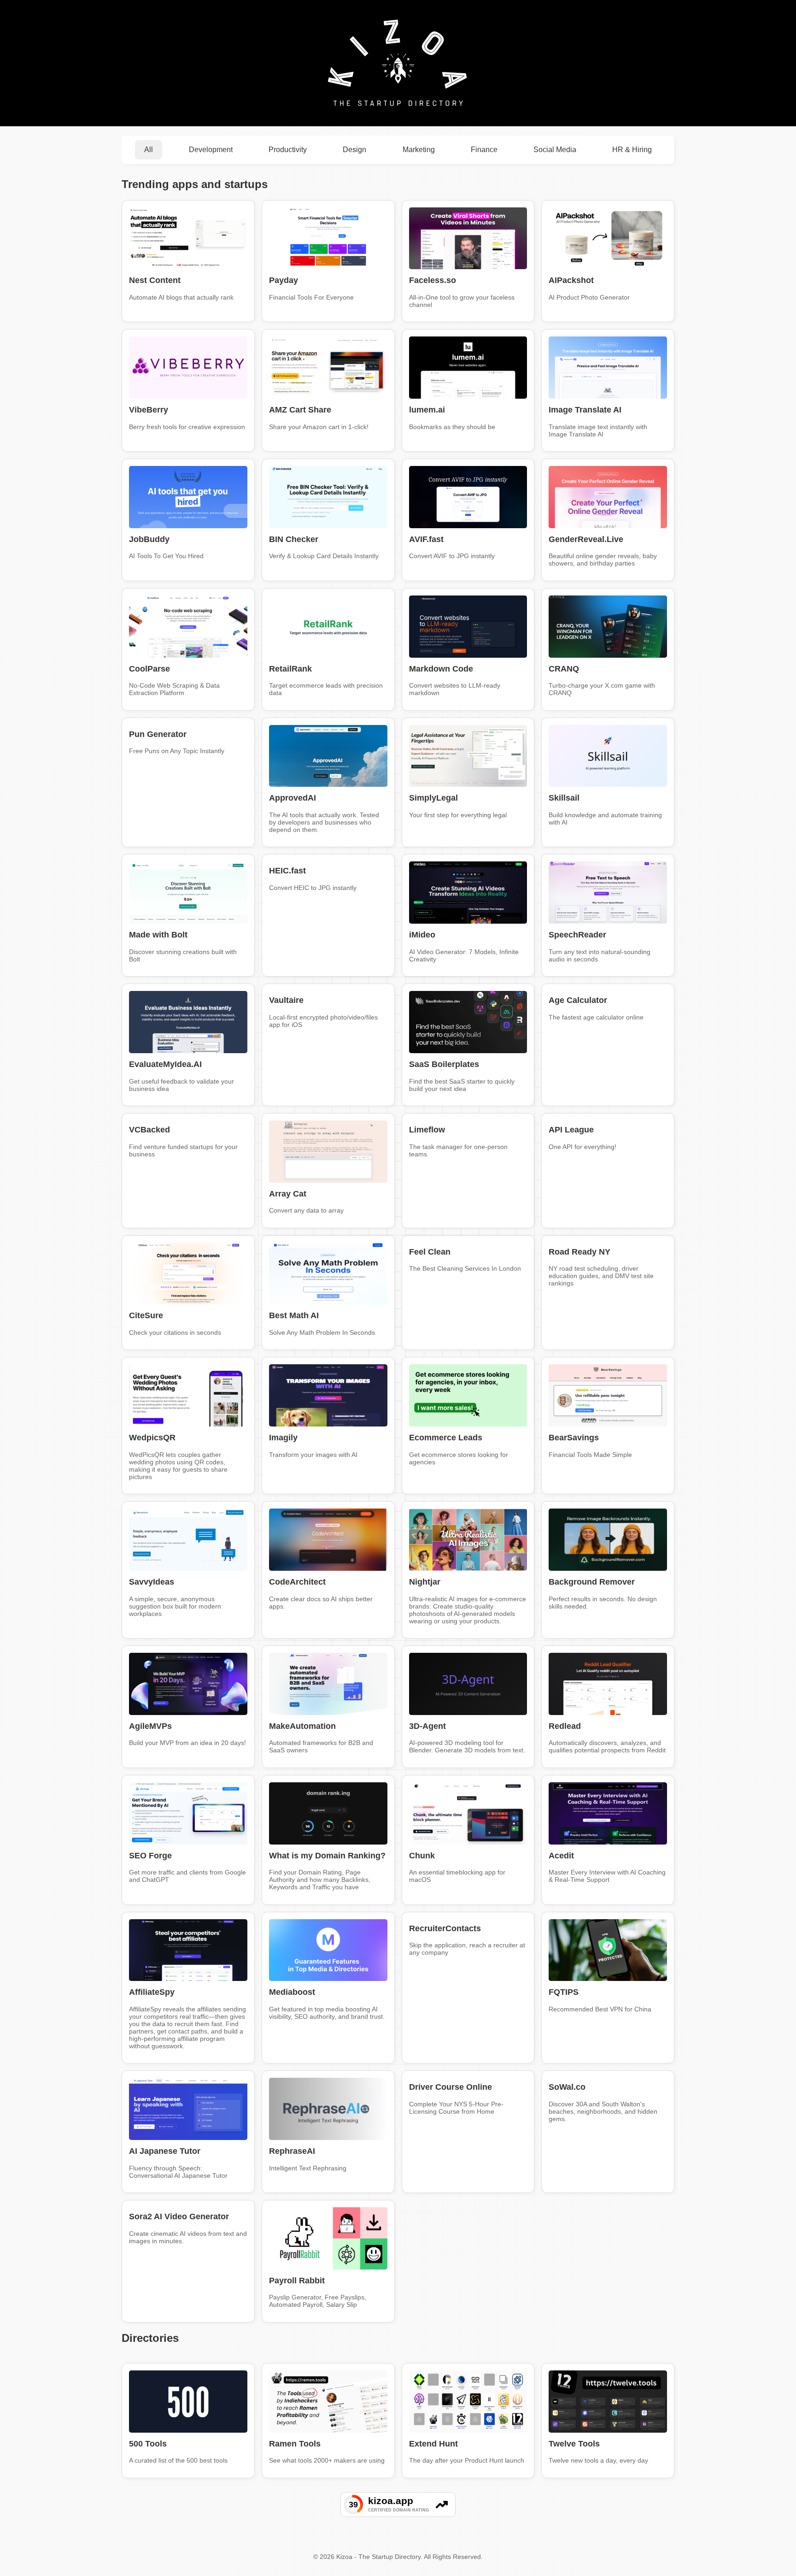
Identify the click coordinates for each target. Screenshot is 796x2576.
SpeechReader (577, 935)
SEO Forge (150, 1856)
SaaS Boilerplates (444, 1064)
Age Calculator (578, 1000)
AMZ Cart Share (300, 410)
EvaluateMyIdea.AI (165, 1064)
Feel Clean (430, 1252)
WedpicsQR (152, 1438)
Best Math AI (294, 1315)
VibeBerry (149, 410)
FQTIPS (564, 1992)
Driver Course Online (451, 2087)
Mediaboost (292, 1992)
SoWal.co (567, 2087)
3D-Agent (427, 1726)
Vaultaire (286, 1000)
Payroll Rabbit (297, 2281)
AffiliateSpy (152, 1992)
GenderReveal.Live (586, 539)
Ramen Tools (295, 2444)
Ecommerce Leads (446, 1438)
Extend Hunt (433, 2444)
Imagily (283, 1438)
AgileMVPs (150, 1726)
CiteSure (146, 1315)
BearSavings (574, 1438)
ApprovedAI (293, 798)
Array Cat (288, 1194)
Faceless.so (433, 280)
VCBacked (149, 1130)
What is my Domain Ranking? (327, 1856)
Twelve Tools (574, 2444)
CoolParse (149, 669)
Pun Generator (158, 734)
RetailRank (290, 669)
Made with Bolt (158, 935)
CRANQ (564, 669)
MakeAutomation (302, 1726)
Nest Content (155, 280)
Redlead (565, 1726)
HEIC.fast (287, 871)
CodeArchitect (297, 1582)
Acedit (561, 1856)
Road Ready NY (579, 1252)
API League (571, 1130)
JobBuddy (149, 539)
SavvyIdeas (152, 1582)
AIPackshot (571, 280)
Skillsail (564, 798)
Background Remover (592, 1582)
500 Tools (148, 2444)
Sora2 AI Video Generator (179, 2216)
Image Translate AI (585, 410)
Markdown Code (441, 669)
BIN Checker (294, 539)
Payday (284, 280)
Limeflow (427, 1130)
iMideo (422, 935)
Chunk (422, 1856)
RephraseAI (292, 2151)
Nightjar (425, 1582)
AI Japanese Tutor (165, 2151)
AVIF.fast (426, 539)
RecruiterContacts (445, 1928)
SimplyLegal (433, 798)
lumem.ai (427, 410)
